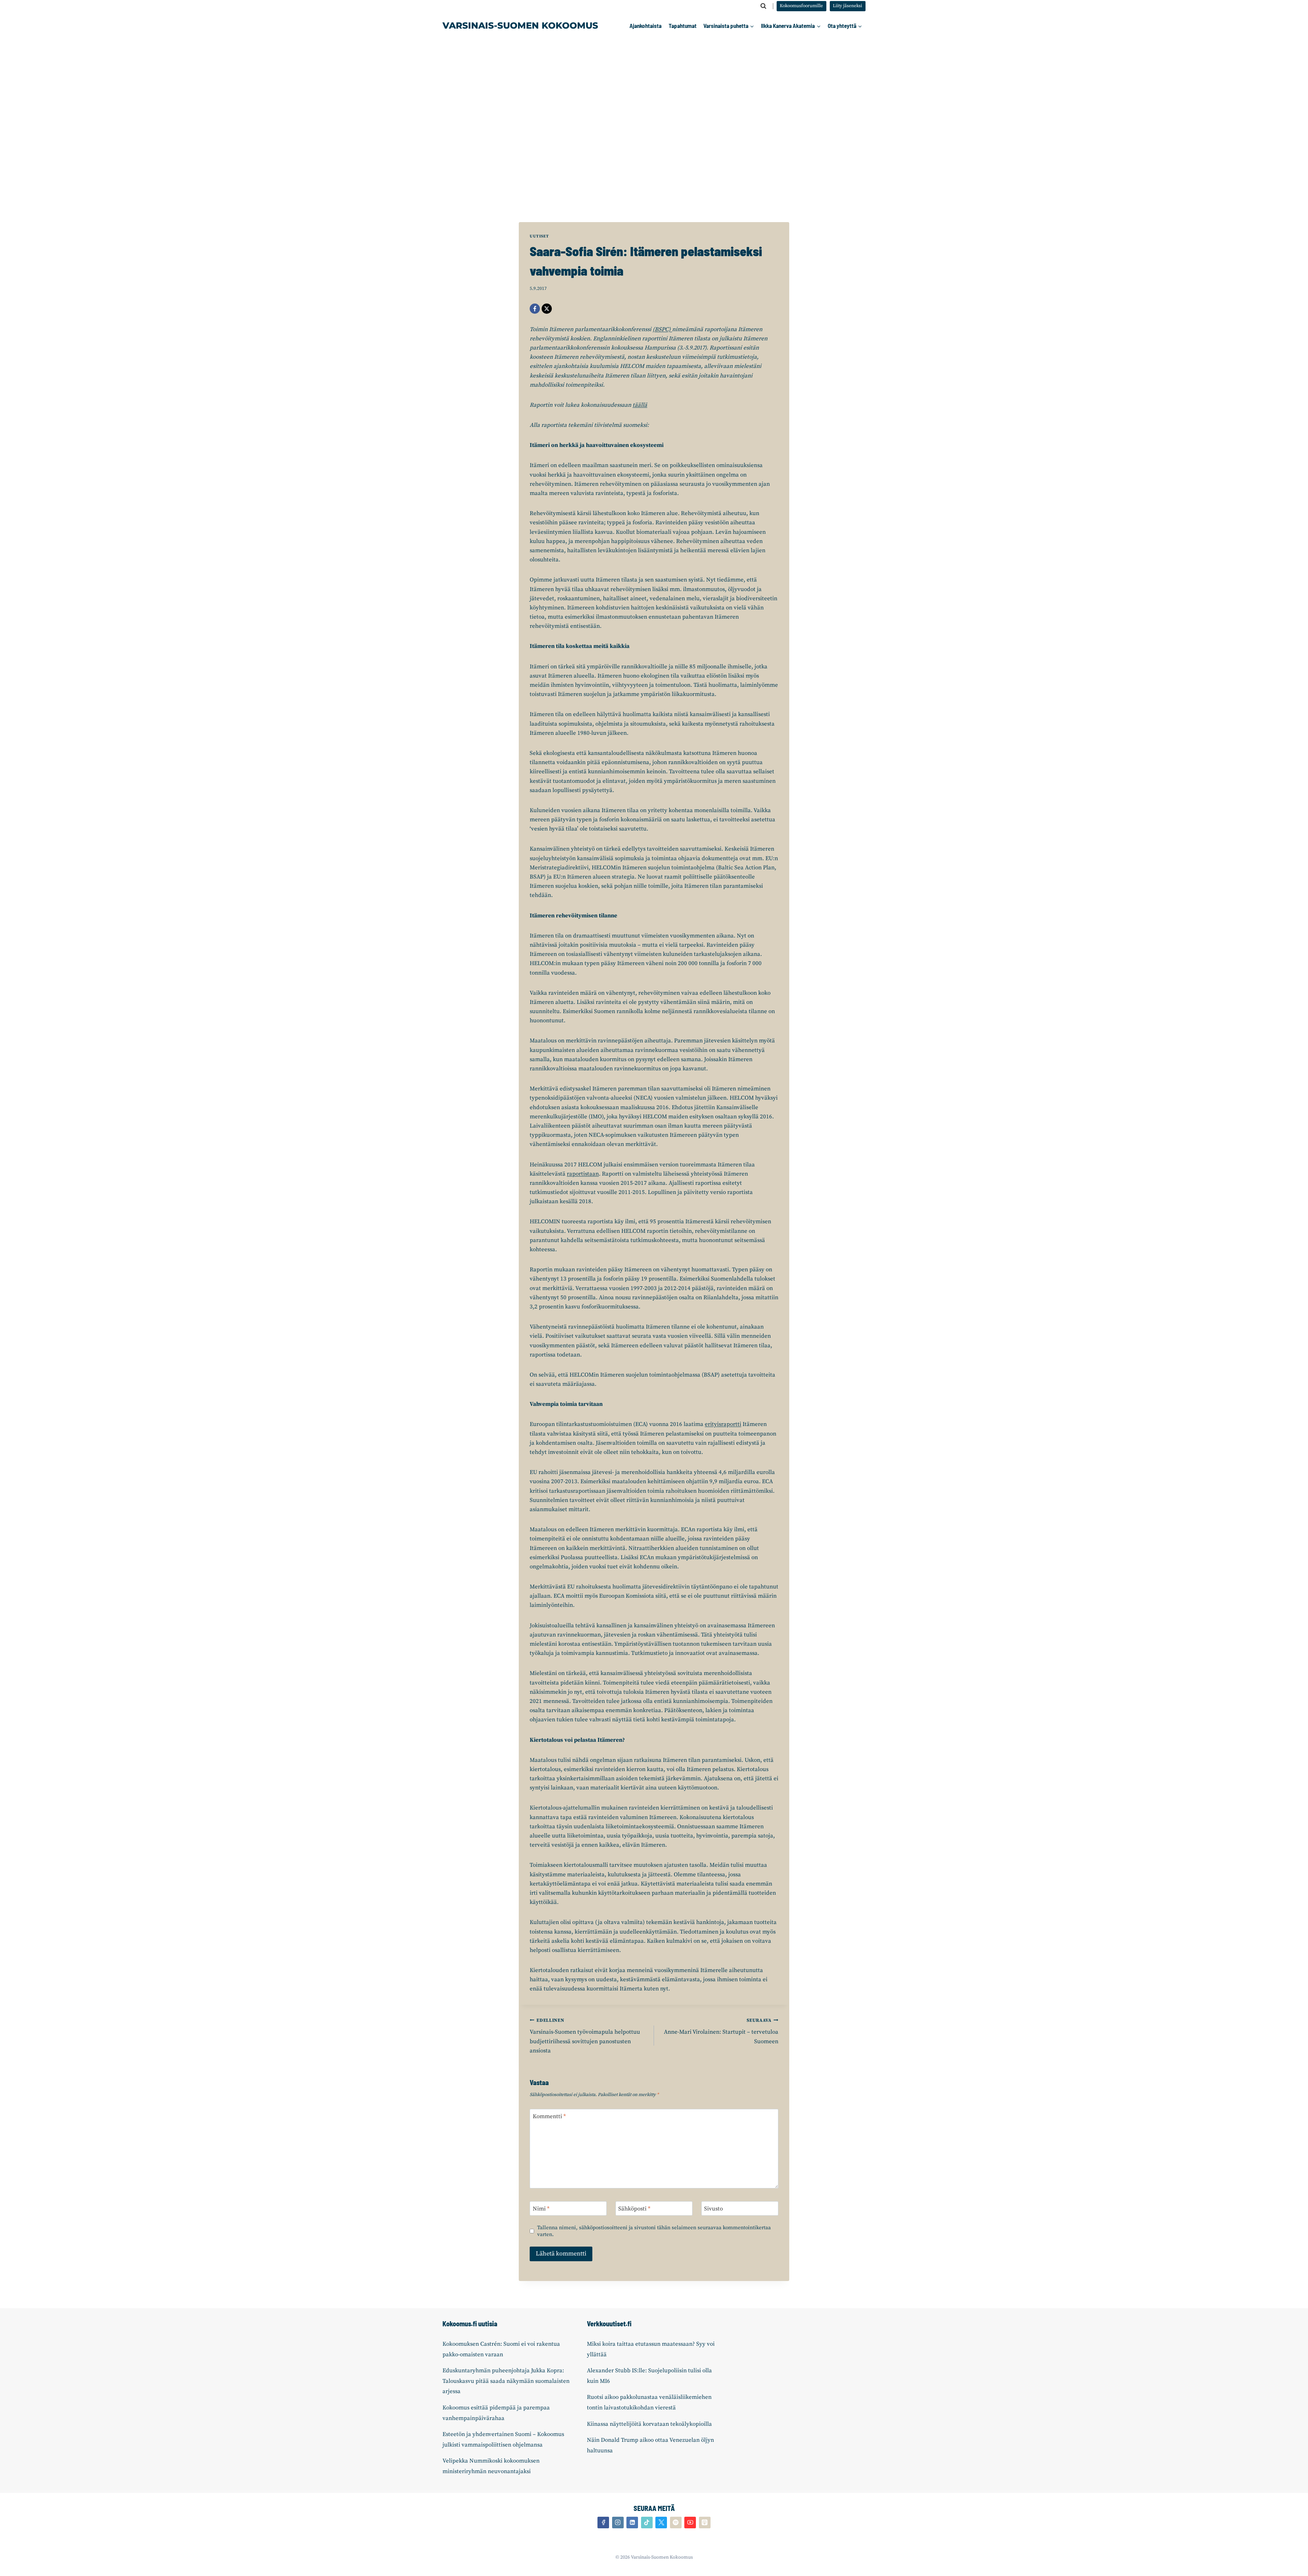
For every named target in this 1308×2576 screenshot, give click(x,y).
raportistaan (583, 1174)
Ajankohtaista (645, 26)
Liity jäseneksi (847, 6)
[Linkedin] (632, 2523)
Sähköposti (634, 2209)
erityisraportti (723, 1424)
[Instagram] (618, 2523)
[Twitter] (661, 2523)
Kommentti (549, 2116)
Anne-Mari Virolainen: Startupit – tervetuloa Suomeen (721, 2031)
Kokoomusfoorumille (801, 6)
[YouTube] (690, 2523)
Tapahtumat (683, 26)
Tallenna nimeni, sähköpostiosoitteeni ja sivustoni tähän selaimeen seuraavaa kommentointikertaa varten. (654, 2231)
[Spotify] (676, 2523)
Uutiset (539, 236)
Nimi (541, 2209)
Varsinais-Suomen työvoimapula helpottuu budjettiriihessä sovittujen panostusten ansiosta (585, 2036)
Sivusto (713, 2209)
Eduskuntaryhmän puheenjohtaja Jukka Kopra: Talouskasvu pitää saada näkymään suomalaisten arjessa (506, 2381)
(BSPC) (662, 329)
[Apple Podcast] (705, 2523)
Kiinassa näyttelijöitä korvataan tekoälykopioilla (649, 2424)
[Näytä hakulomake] (763, 6)
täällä (640, 405)
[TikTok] (647, 2523)
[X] (547, 309)
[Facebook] (535, 309)
